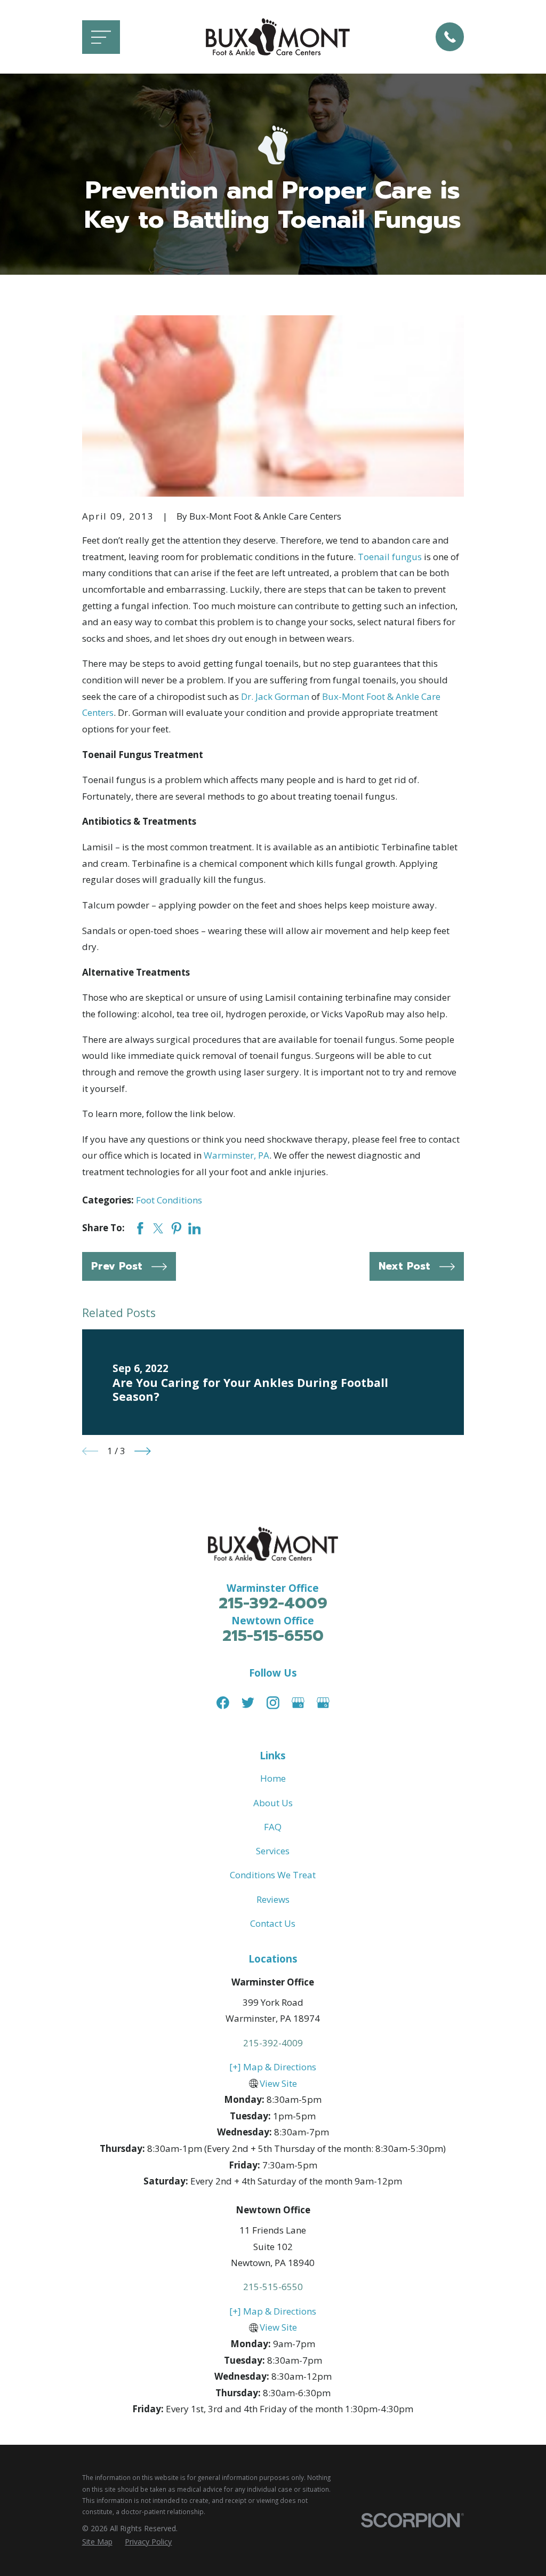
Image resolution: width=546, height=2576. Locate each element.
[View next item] (143, 1451)
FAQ (273, 1827)
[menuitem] (97, 2542)
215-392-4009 (273, 1603)
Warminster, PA (236, 1155)
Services (273, 1851)
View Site (278, 2083)
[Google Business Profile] (298, 1703)
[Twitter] (248, 1703)
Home (273, 1778)
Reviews (273, 1899)
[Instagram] (273, 1703)
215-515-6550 (273, 1636)
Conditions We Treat (273, 1875)
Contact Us (273, 1923)
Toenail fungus (390, 557)
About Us (273, 1803)
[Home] (278, 37)
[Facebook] (223, 1703)
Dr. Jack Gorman (275, 696)
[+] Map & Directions (273, 2067)
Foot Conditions (169, 1200)
